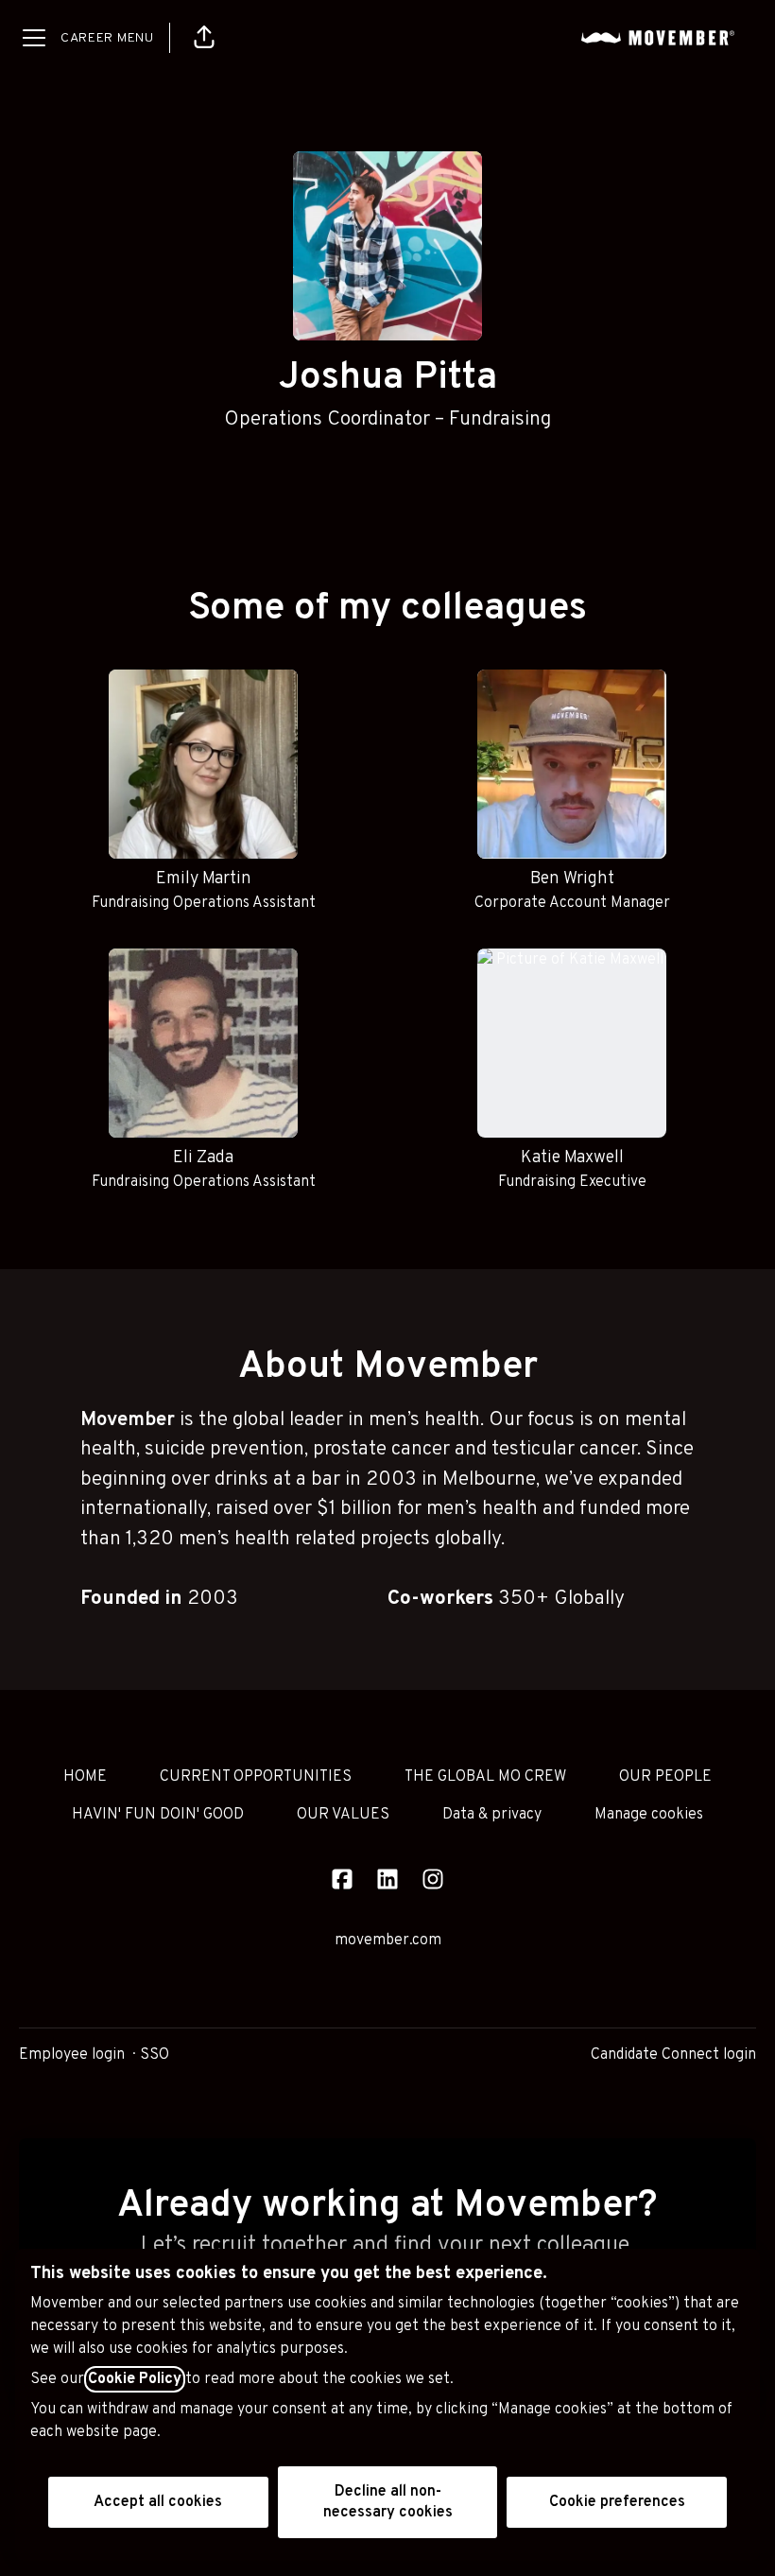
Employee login (72, 2055)
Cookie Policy (135, 2379)
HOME (85, 1777)
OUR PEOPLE (665, 1777)
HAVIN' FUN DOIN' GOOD (158, 1815)
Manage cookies (649, 1815)
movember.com (388, 1941)
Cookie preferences (617, 2502)
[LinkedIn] (387, 1881)
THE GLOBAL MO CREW (485, 1777)
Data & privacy (492, 1815)
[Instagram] (433, 1881)
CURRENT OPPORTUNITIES (256, 1777)
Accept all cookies (158, 2502)
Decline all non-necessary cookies (388, 2502)
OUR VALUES (343, 1815)
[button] (204, 38)
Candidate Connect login (673, 2055)
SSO (155, 2055)
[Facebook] (342, 1881)
